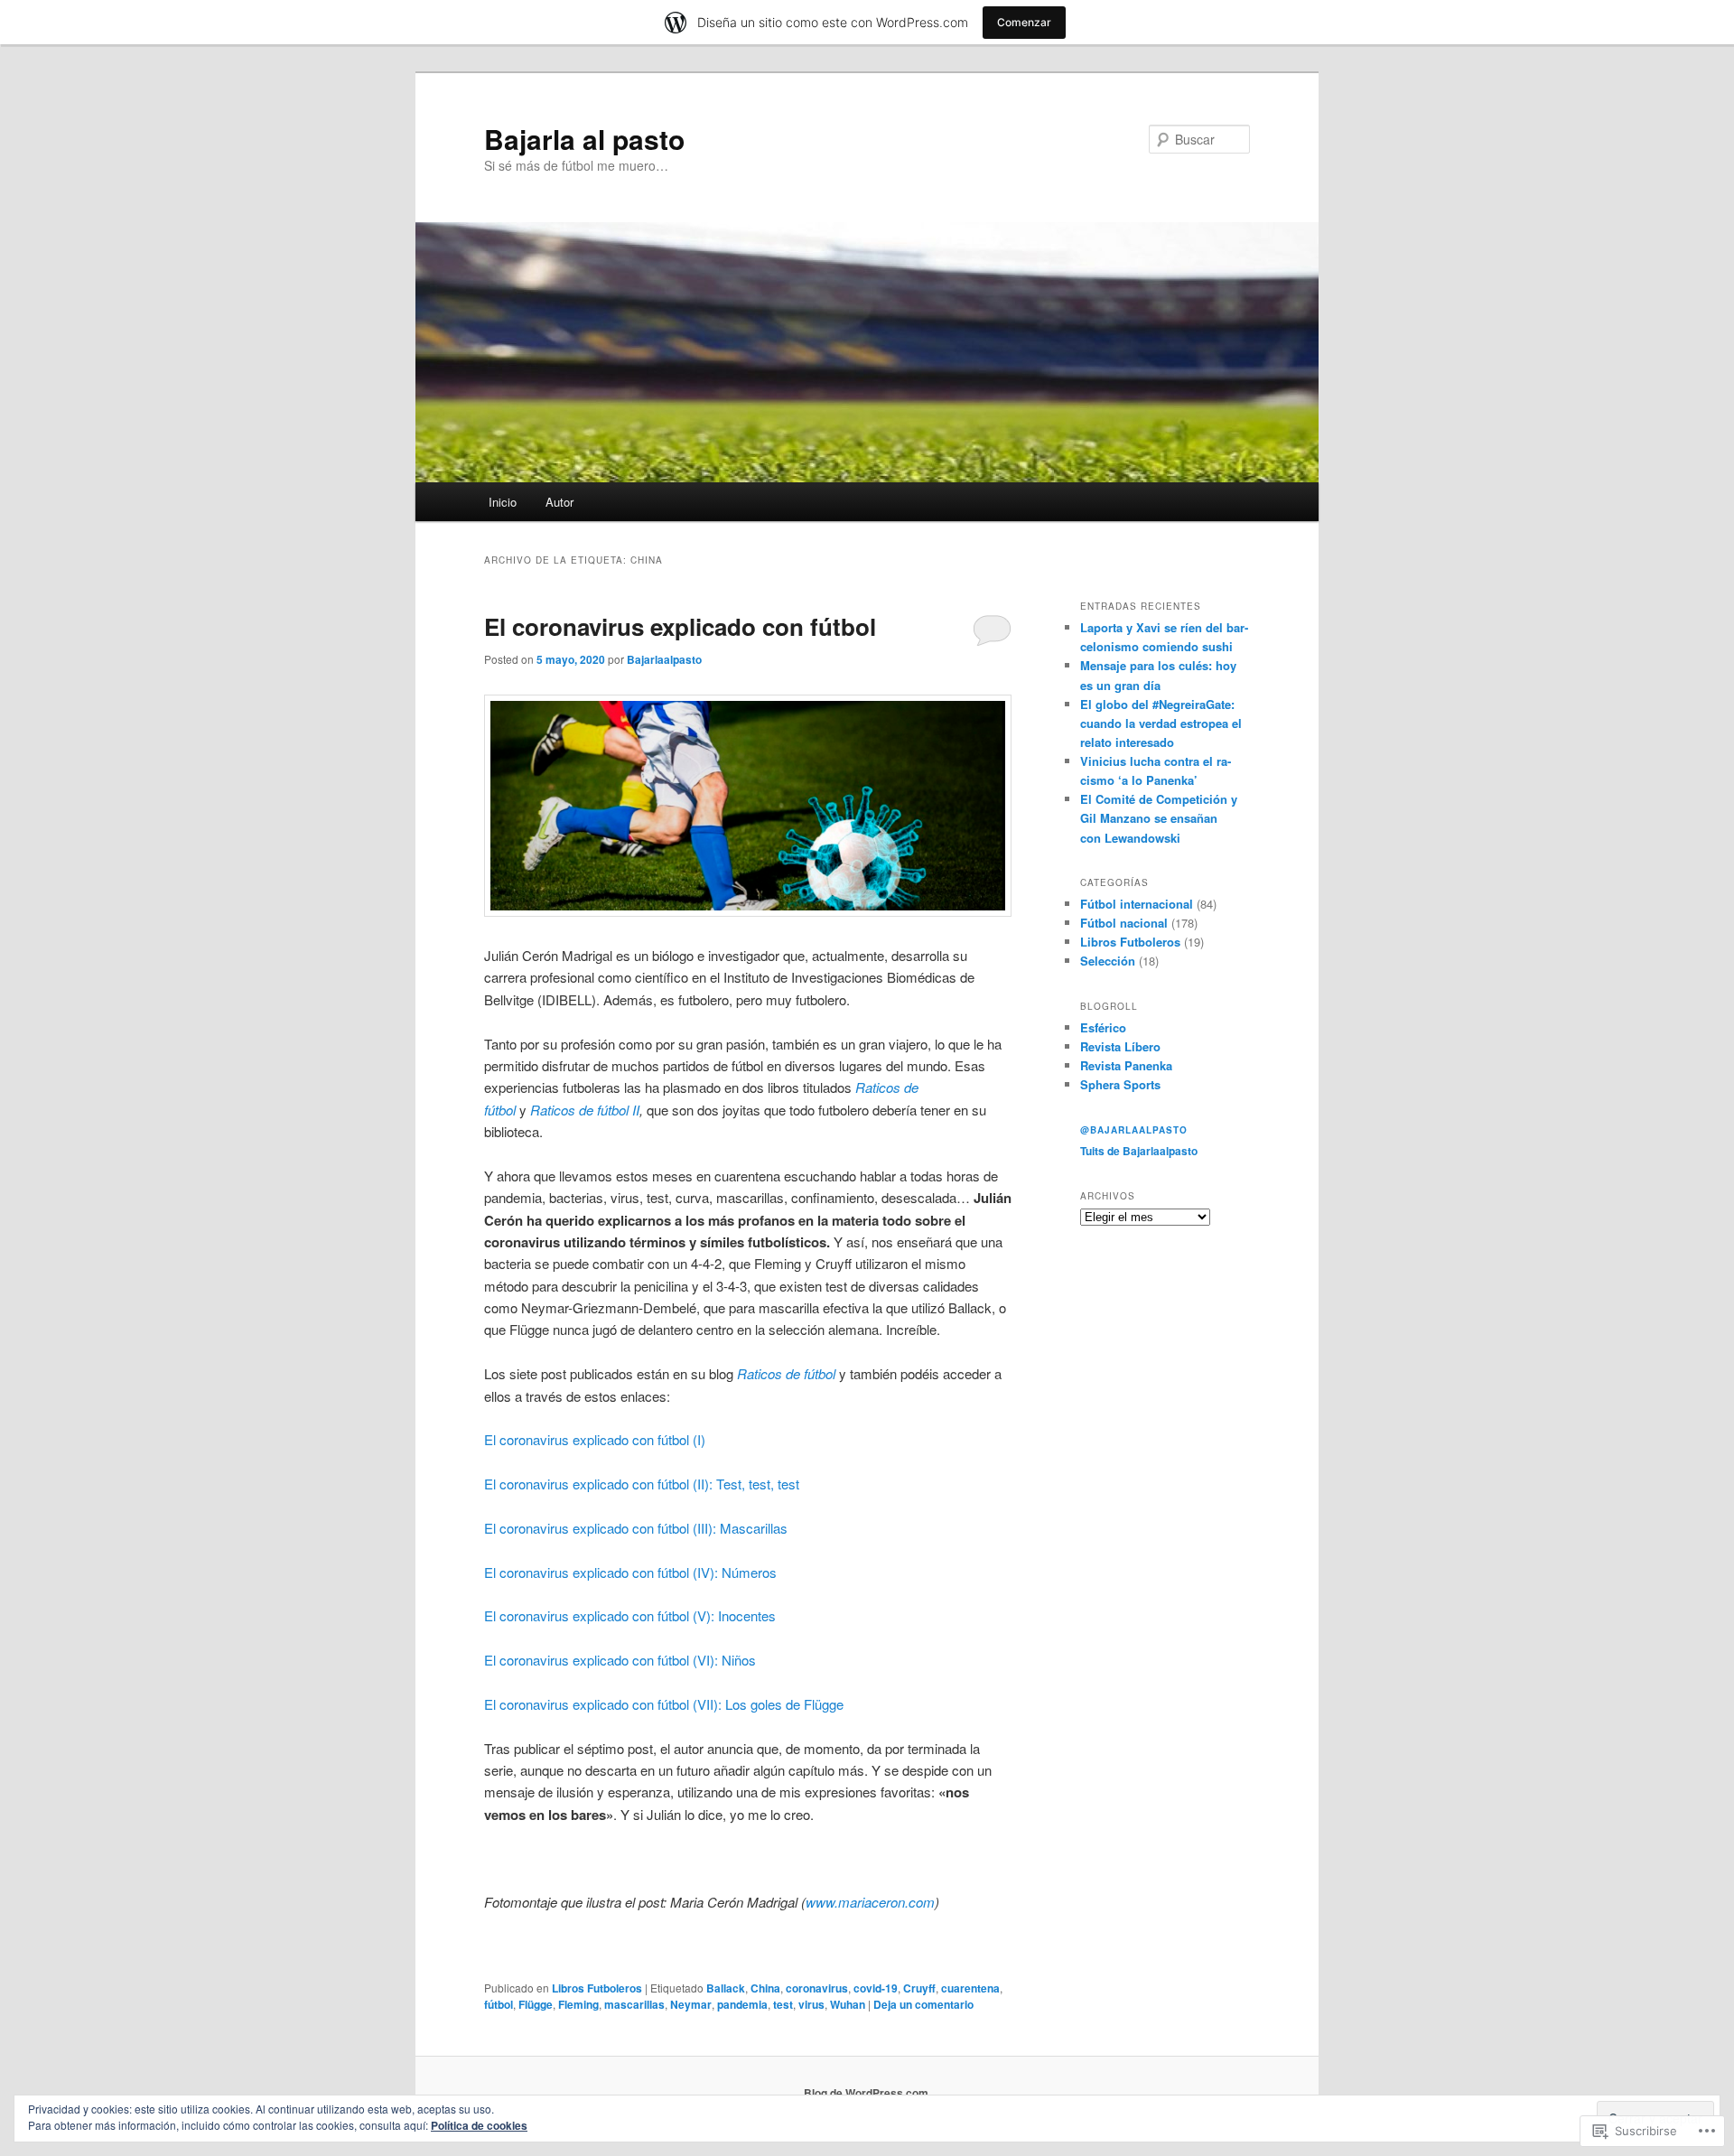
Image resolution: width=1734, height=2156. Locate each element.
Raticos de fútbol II (585, 1110)
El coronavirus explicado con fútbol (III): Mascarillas (636, 1528)
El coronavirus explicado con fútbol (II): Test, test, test (642, 1484)
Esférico (1103, 1027)
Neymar (691, 2004)
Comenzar (1024, 22)
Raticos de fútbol (786, 1373)
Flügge (536, 2004)
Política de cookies (479, 2125)
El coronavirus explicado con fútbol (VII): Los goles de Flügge (664, 1704)
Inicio (503, 502)
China (765, 1988)
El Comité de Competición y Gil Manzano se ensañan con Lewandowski (1159, 818)
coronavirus (817, 1988)
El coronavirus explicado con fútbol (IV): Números (630, 1572)
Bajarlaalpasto (664, 659)
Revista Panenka (1126, 1065)
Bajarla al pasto (584, 139)
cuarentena (970, 1988)
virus (811, 2004)
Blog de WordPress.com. (867, 2093)
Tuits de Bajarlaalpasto (1139, 1151)
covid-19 (876, 1988)
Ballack (726, 1988)
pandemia (742, 2004)
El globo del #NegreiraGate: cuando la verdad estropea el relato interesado (1161, 723)
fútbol (499, 2004)
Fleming (578, 2004)
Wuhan (848, 2004)
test (783, 2004)
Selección (1108, 961)
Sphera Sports (1120, 1084)
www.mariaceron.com (870, 1902)
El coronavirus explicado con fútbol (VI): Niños (620, 1660)
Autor (559, 502)
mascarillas (634, 2004)
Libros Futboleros (597, 1988)
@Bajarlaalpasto (1134, 1130)
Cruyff (919, 1988)
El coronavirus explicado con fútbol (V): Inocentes (630, 1615)
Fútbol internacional (1137, 904)
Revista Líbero (1120, 1046)
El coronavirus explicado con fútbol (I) (595, 1439)
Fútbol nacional (1124, 923)
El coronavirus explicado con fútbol (680, 626)
